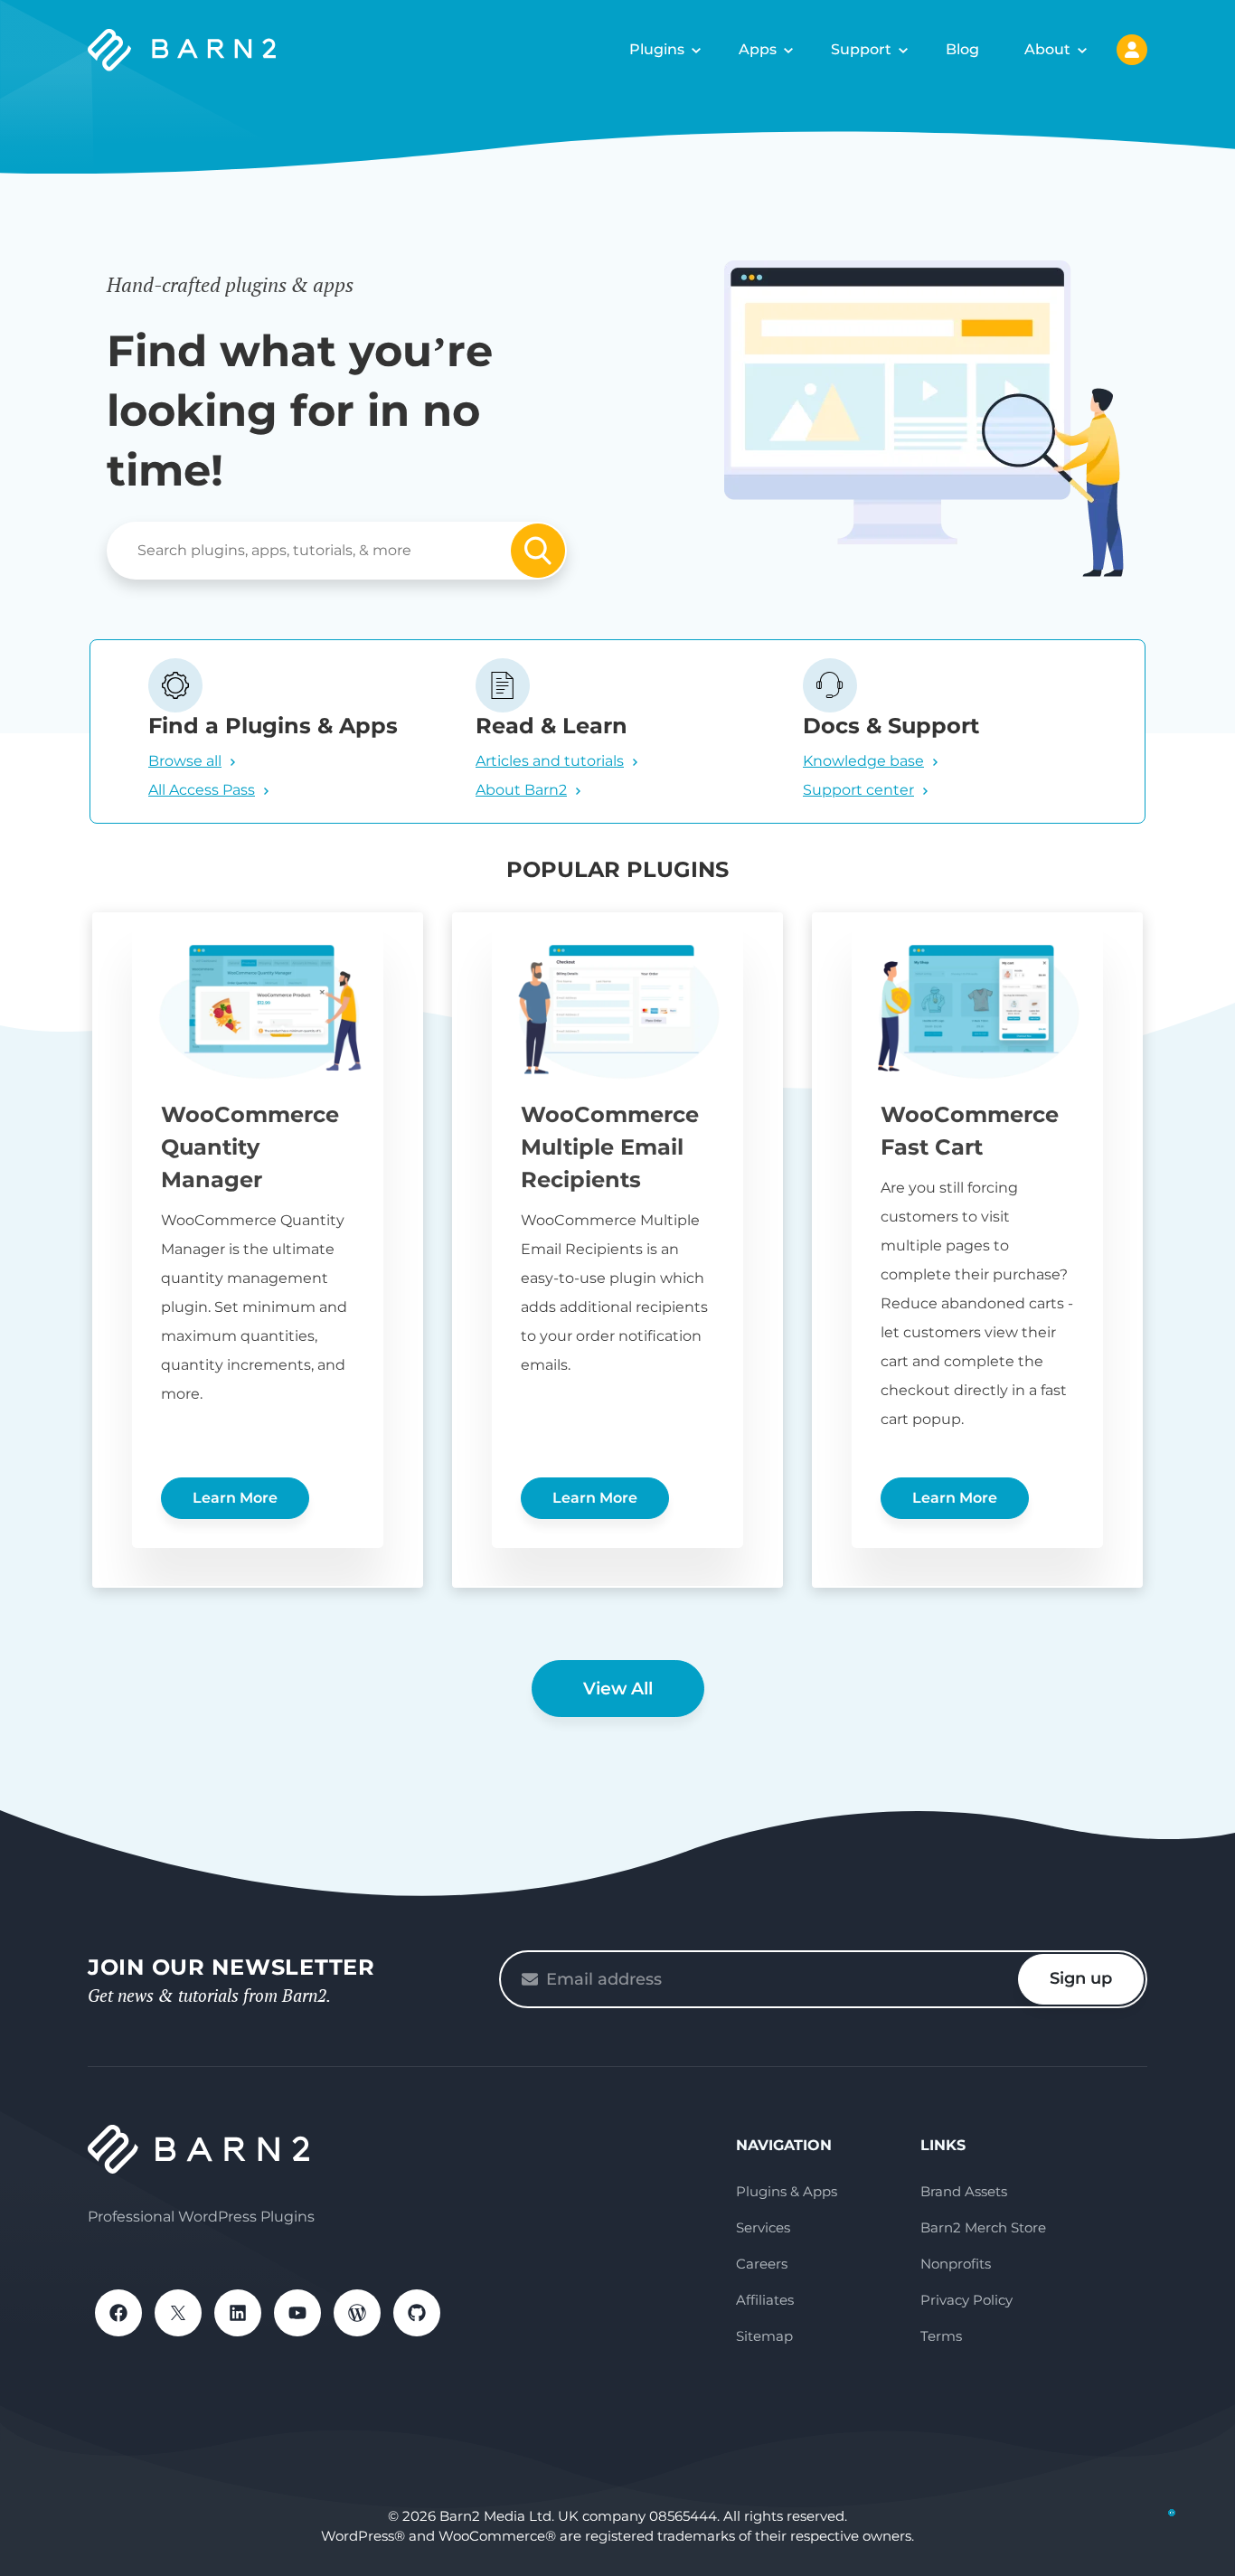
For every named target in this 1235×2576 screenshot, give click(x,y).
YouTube (297, 2313)
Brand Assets (964, 2191)
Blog (962, 49)
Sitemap (764, 2336)
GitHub (417, 2313)
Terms (941, 2336)
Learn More (235, 1498)
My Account (1132, 50)
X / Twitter (178, 2313)
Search (538, 551)
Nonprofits (956, 2264)
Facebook (118, 2313)
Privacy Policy (966, 2300)
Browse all (185, 761)
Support (861, 49)
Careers (762, 2264)
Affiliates (765, 2300)
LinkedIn (238, 2313)
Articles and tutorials (550, 761)
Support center (858, 790)
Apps (758, 49)
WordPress (357, 2313)
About (1047, 49)
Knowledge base (863, 761)
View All (618, 1689)
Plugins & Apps (787, 2191)
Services (763, 2227)
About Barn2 (521, 790)
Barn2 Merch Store (983, 2227)
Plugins (657, 49)
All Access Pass (202, 790)
